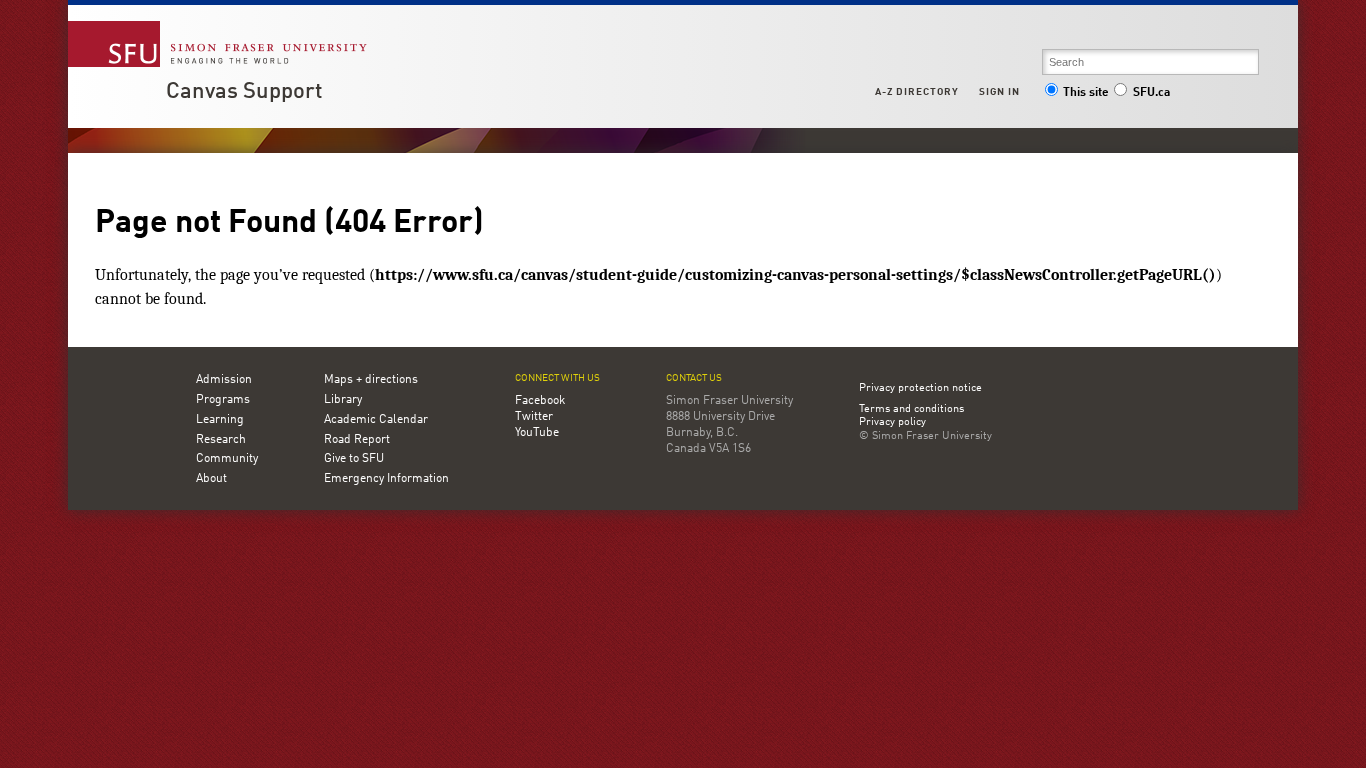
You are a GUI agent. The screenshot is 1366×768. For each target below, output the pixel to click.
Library (343, 400)
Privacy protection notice (920, 388)
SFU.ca (1151, 93)
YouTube (537, 433)
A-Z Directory (917, 92)
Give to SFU (354, 459)
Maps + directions (371, 380)
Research (221, 440)
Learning (220, 420)
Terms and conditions (911, 410)
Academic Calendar (376, 420)
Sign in (999, 92)
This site (1086, 93)
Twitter (534, 417)
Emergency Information (386, 479)
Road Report (357, 440)
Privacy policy (892, 423)
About (211, 479)
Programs (223, 400)
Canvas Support (244, 92)
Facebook (540, 401)
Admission (224, 380)
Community (227, 459)
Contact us (694, 378)
